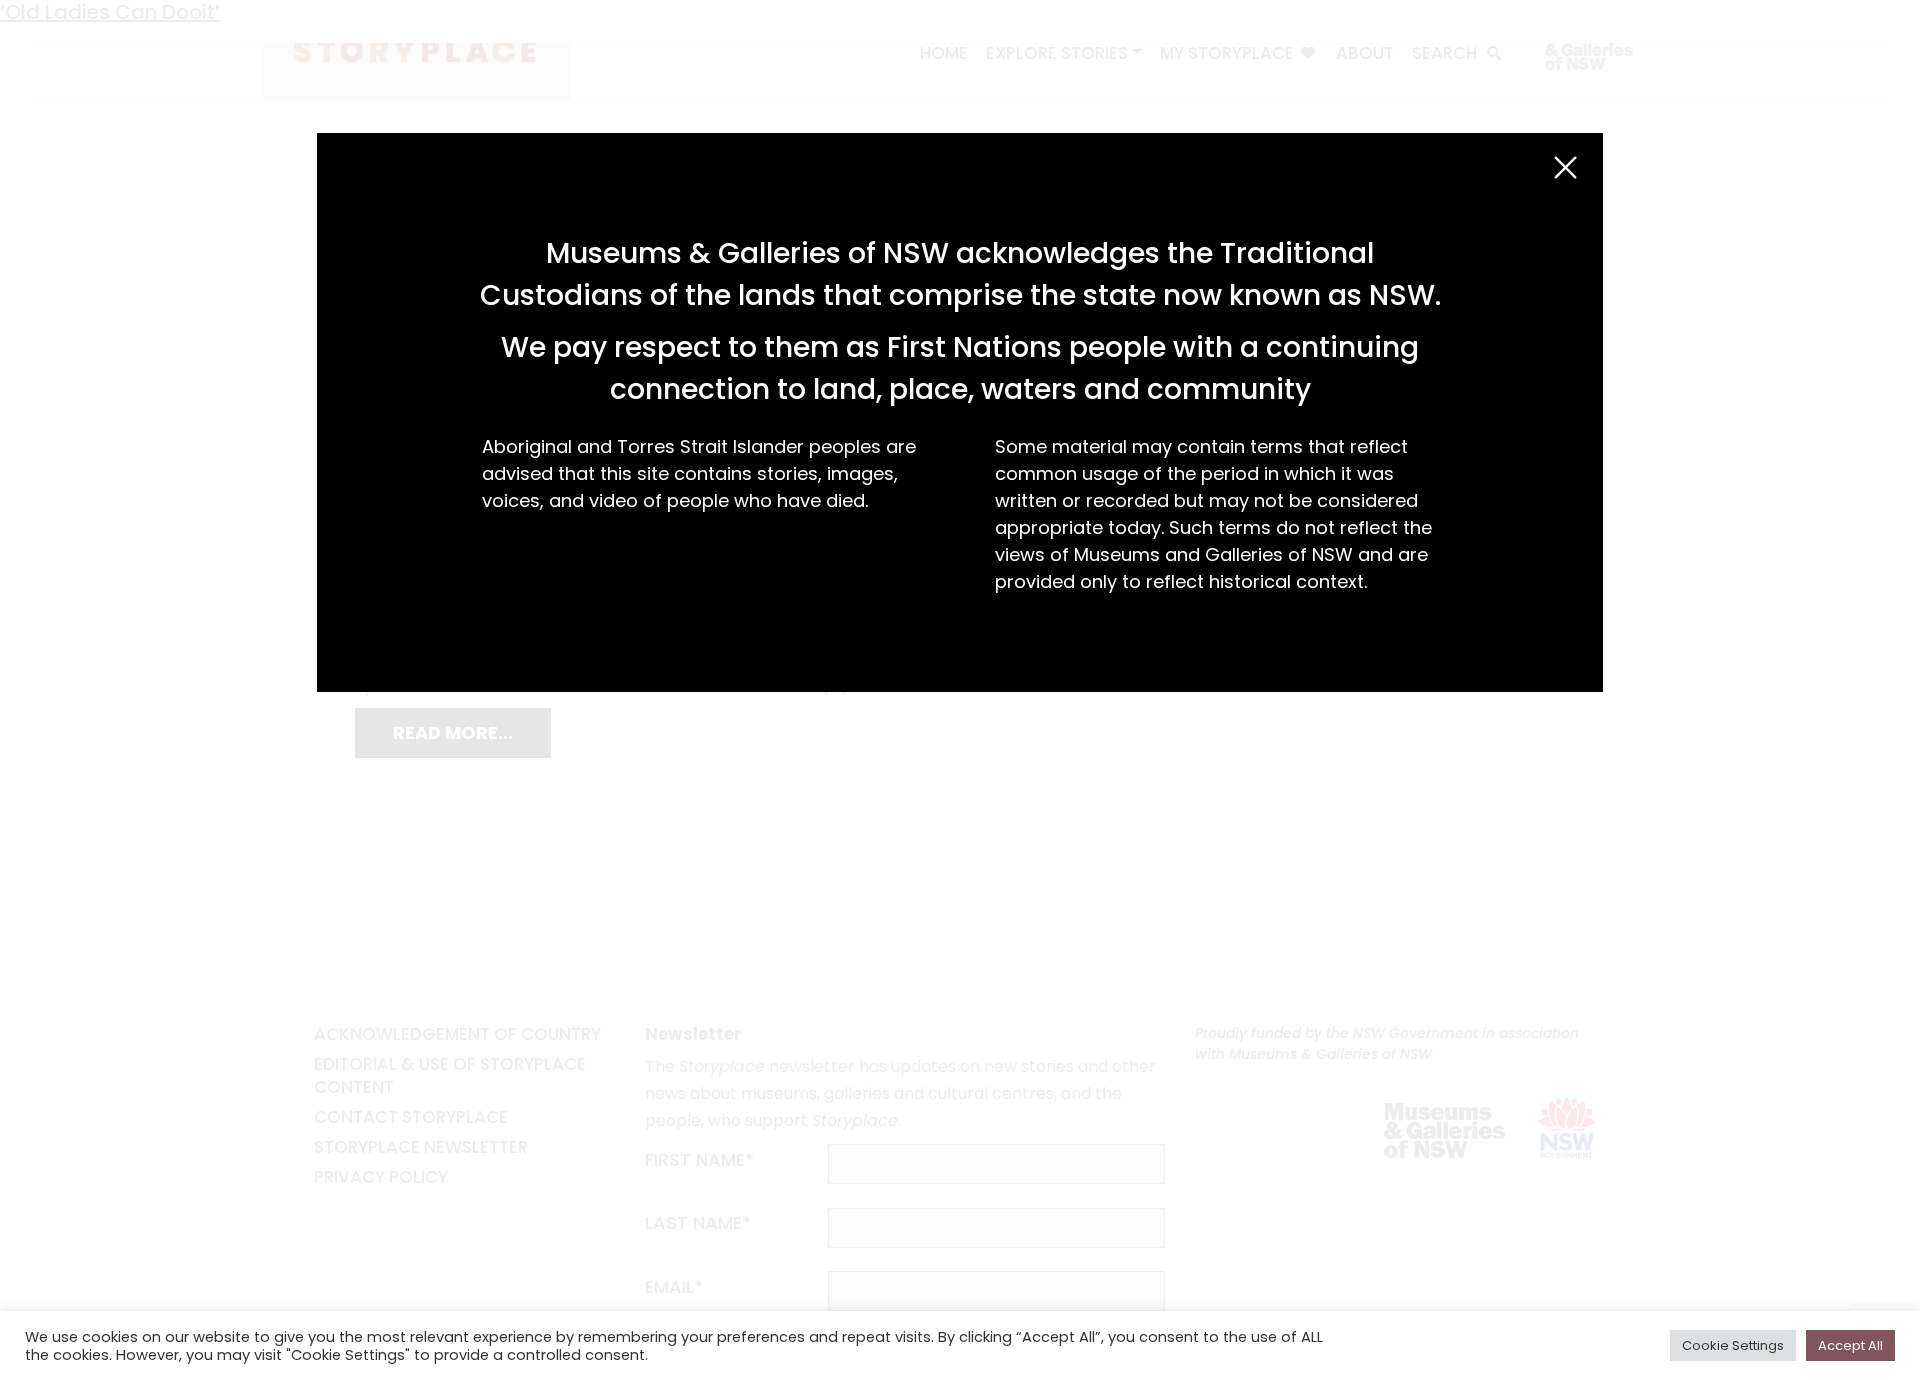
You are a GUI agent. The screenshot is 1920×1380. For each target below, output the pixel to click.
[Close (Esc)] (1565, 167)
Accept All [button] (1850, 1345)
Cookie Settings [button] (1733, 1345)
